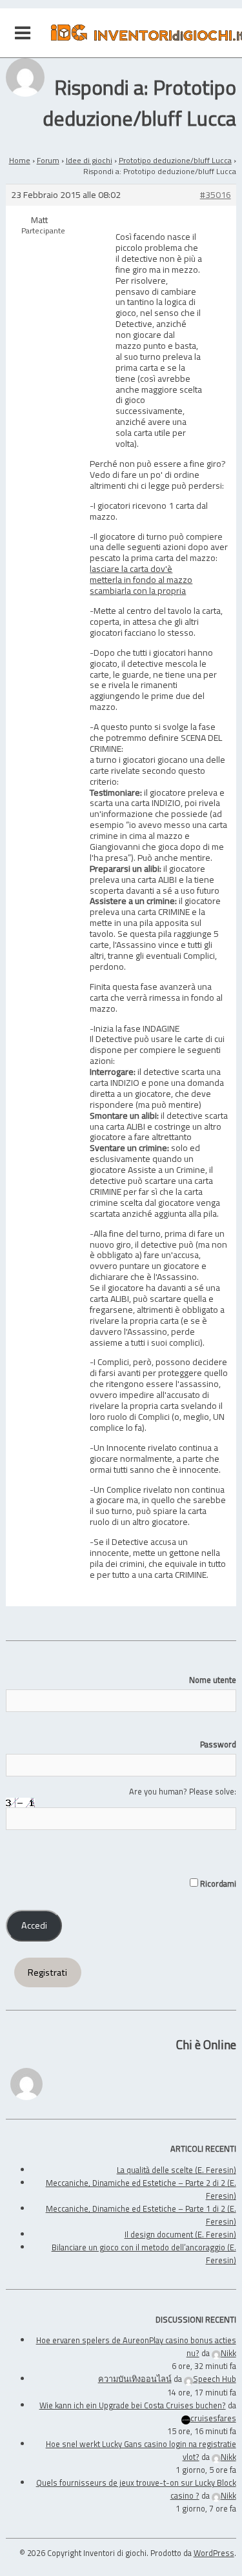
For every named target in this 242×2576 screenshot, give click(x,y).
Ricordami (217, 1883)
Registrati (47, 1972)
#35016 (216, 195)
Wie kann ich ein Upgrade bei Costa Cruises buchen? (133, 2405)
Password (218, 1744)
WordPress (214, 2553)
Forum (48, 160)
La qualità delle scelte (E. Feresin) (176, 2170)
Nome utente (212, 1680)
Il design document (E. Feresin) (180, 2234)
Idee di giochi (89, 160)
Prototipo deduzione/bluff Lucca (175, 160)
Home (20, 160)
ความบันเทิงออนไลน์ (135, 2379)
